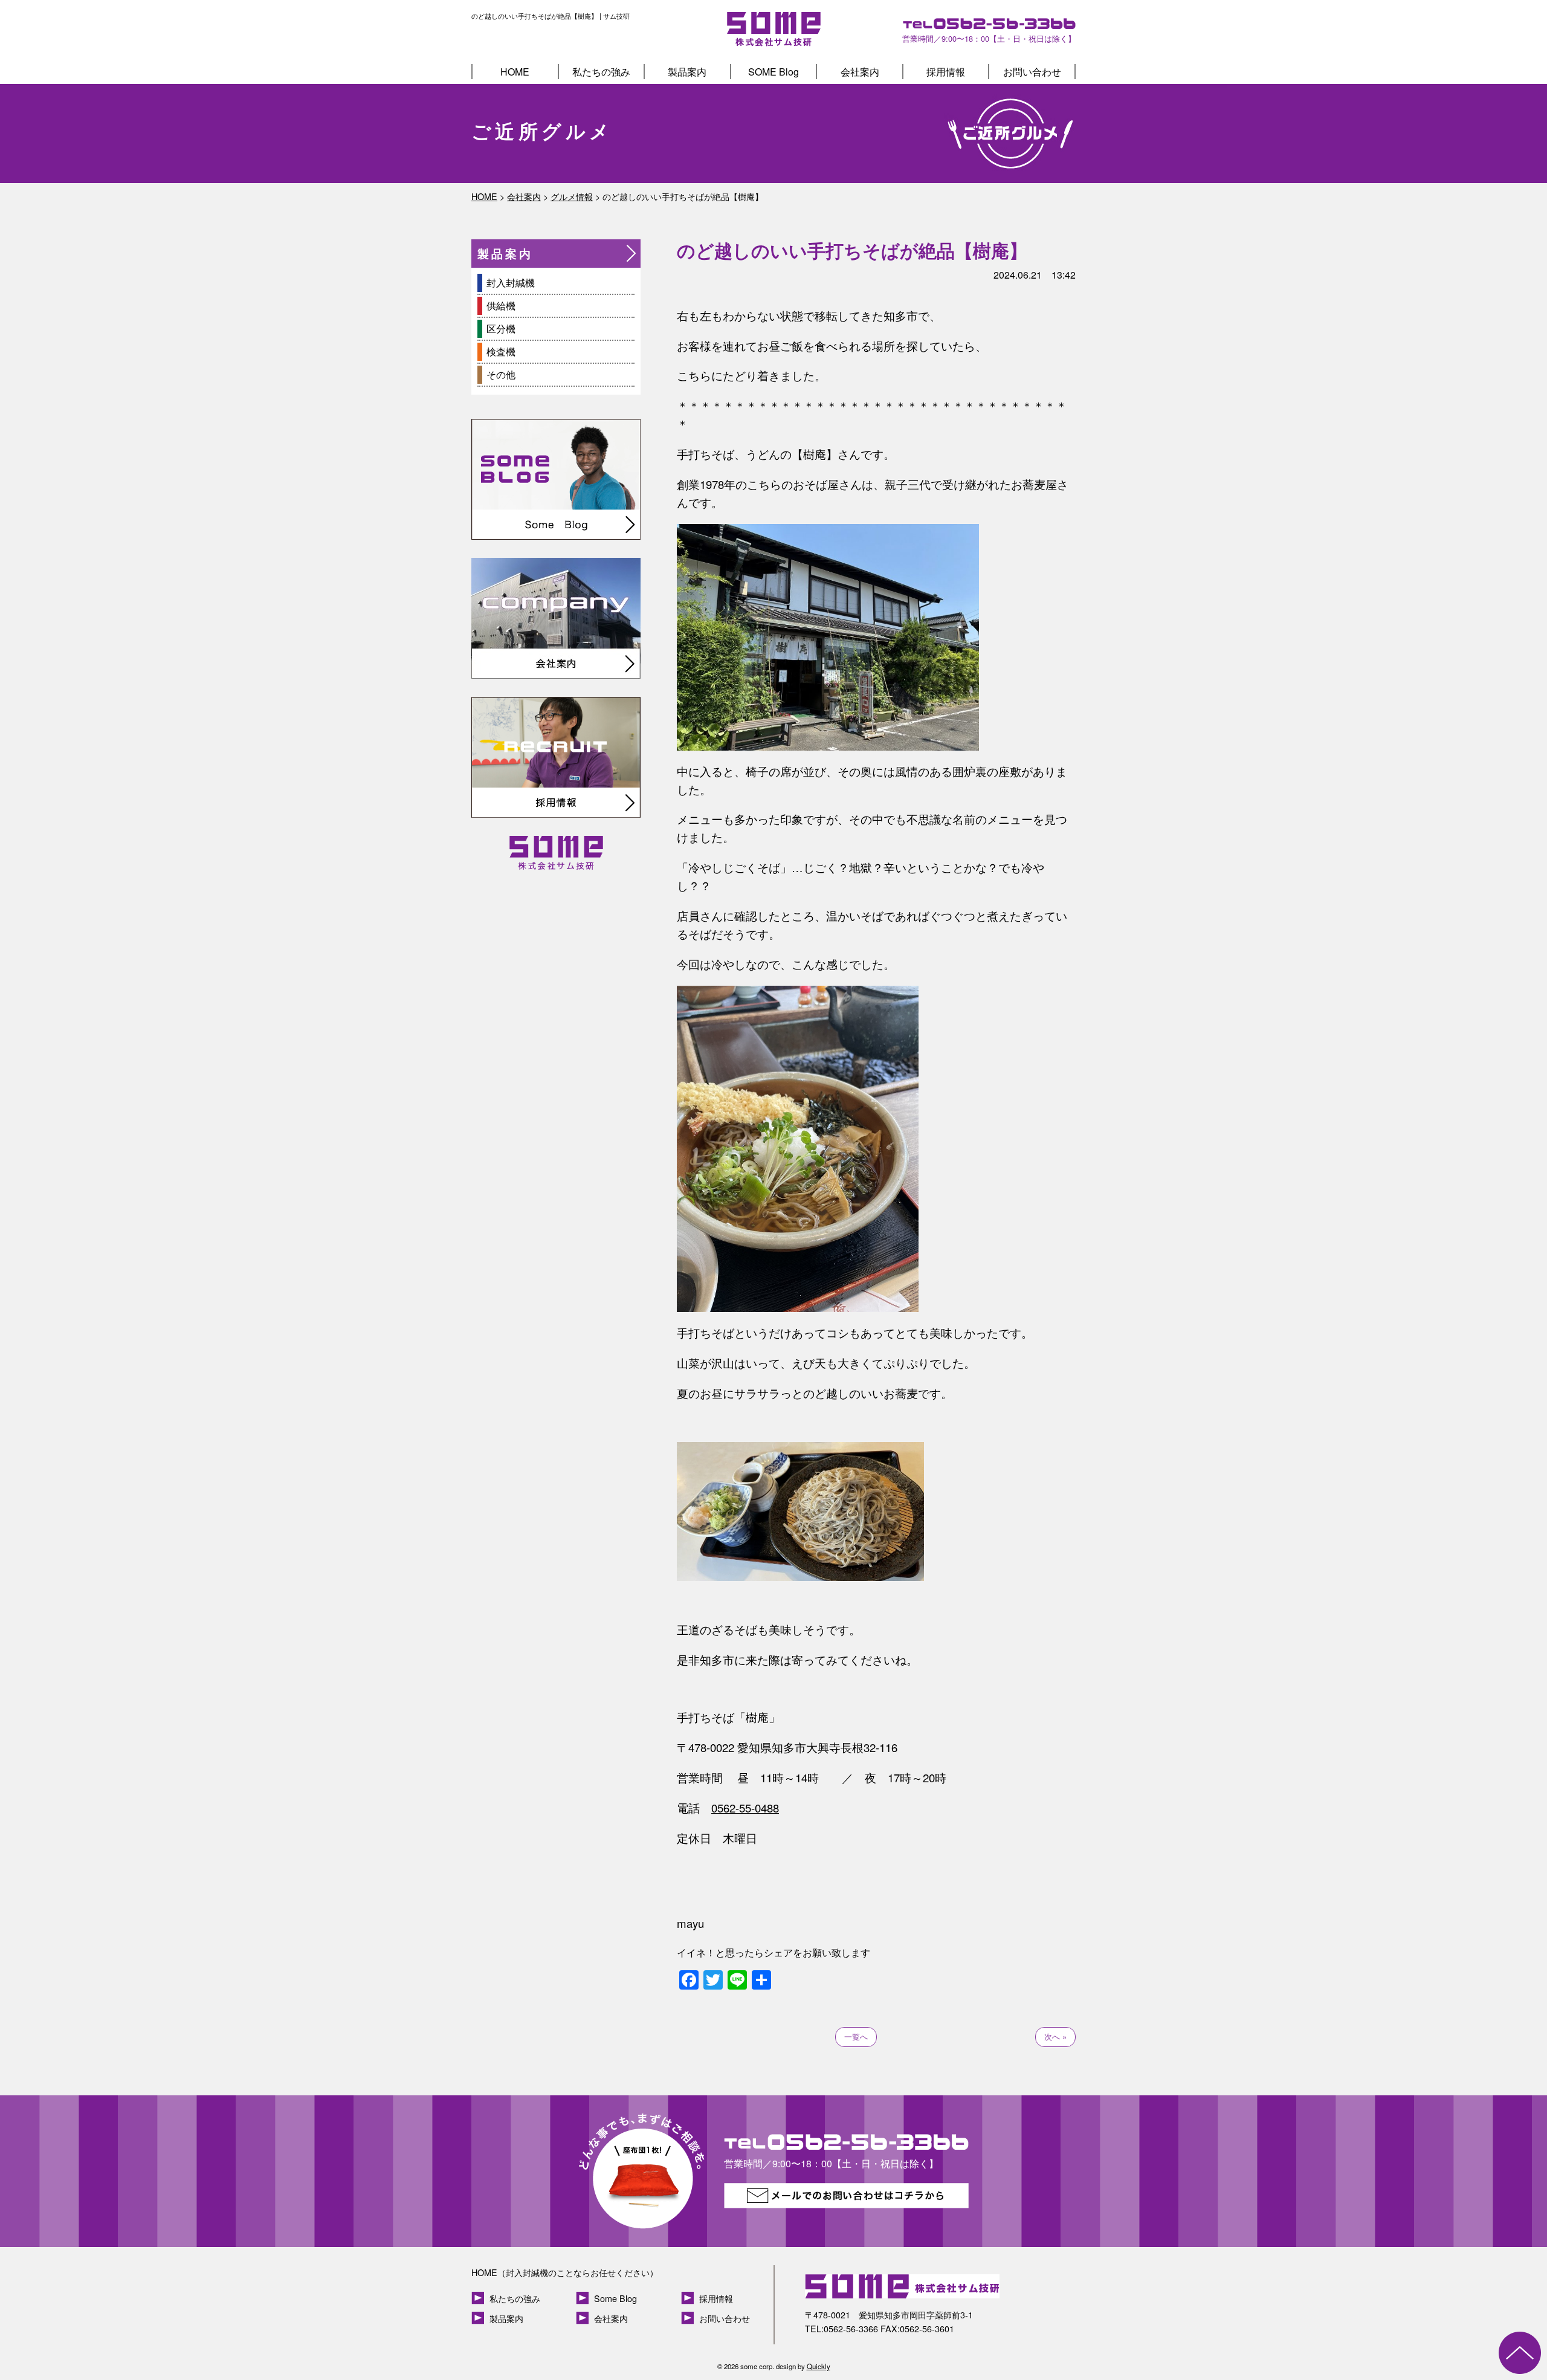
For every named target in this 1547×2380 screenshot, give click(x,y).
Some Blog (615, 2298)
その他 (501, 374)
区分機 (501, 328)
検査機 (501, 351)
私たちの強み (601, 72)
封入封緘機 (511, 283)
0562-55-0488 (745, 1808)
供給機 (501, 306)
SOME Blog (773, 72)
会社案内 (860, 72)
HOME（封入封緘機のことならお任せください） (565, 2272)
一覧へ (856, 2036)
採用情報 (946, 72)
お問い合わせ (1032, 72)
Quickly (819, 2366)
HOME (515, 72)
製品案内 (687, 72)
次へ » (1055, 2036)
